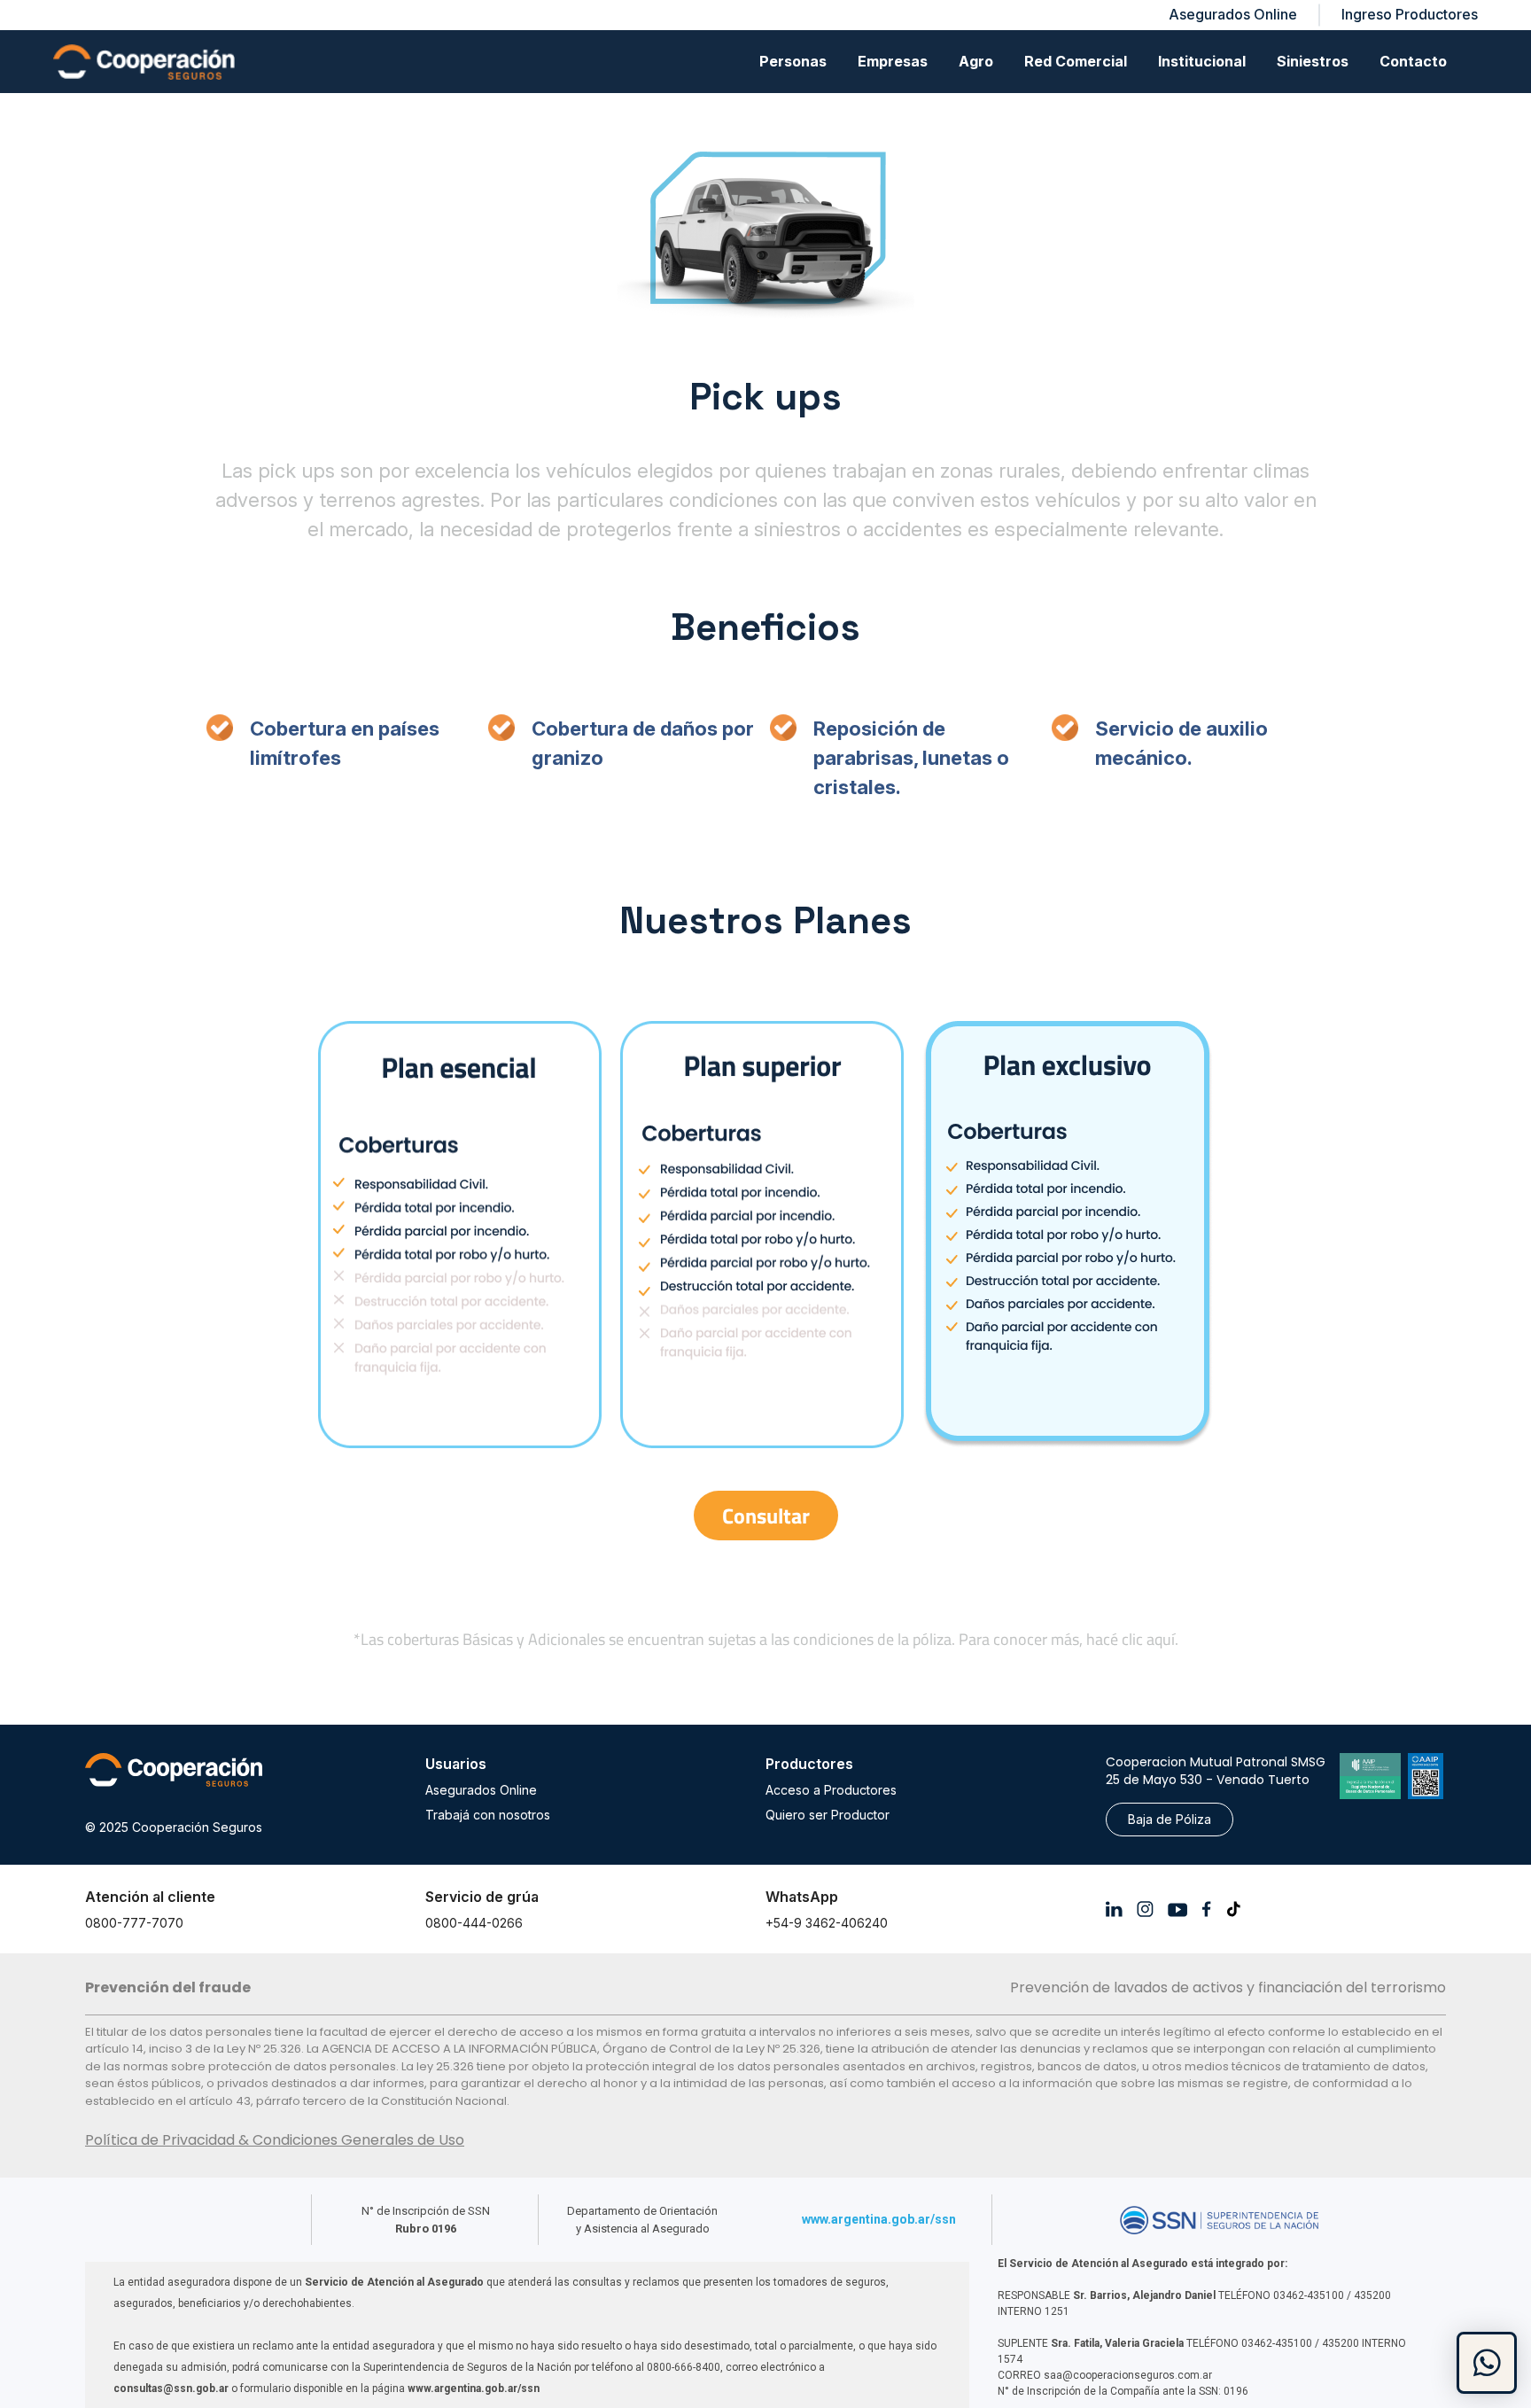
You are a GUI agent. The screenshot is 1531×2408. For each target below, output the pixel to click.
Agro (976, 61)
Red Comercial (1076, 61)
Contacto (1413, 61)
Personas (793, 61)
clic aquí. (1150, 1639)
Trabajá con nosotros (488, 1815)
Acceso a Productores (831, 1790)
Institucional (1202, 61)
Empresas (893, 61)
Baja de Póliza (1170, 1819)
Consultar (766, 1516)
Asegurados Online (481, 1790)
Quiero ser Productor (828, 1815)
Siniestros (1313, 61)
